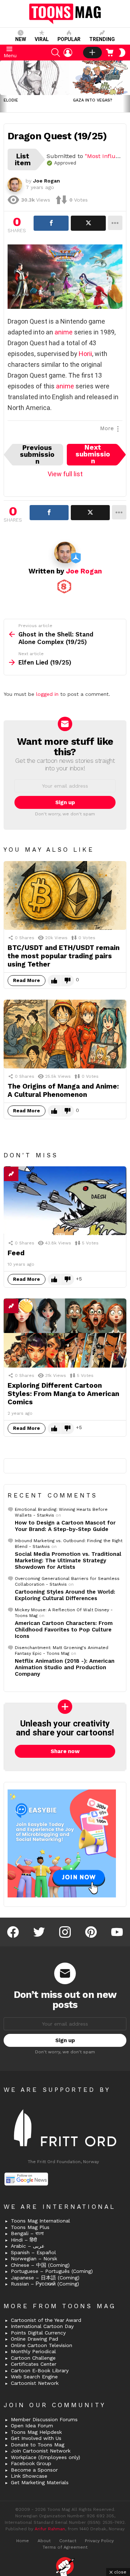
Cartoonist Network (35, 2383)
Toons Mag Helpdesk (36, 2432)
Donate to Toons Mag (38, 2445)
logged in (47, 694)
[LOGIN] (68, 53)
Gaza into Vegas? (93, 100)
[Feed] (65, 1201)
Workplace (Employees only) (45, 2457)
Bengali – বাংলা (27, 2233)
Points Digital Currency (38, 2333)
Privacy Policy (99, 2541)
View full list (65, 474)
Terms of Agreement (65, 2547)
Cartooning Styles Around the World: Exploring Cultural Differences (65, 1595)
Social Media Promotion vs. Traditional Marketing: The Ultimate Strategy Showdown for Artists (68, 1561)
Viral (42, 39)
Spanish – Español (33, 2252)
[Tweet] (88, 223)
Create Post (92, 53)
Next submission (93, 455)
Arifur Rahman (50, 2529)
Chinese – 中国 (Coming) (40, 2265)
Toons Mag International (40, 2221)
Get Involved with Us (36, 2438)
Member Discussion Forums (44, 2419)
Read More (27, 980)
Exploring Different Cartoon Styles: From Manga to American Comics (63, 1394)
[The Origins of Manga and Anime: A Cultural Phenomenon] (65, 1034)
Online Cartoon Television (42, 2345)
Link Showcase (29, 2476)
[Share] (51, 223)
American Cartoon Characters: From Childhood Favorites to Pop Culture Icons (64, 1630)
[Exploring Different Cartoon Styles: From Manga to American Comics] (65, 1333)
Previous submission (37, 455)
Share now (65, 1751)
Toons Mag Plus (30, 2227)
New (21, 39)
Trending (102, 39)
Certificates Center (34, 2364)
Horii (85, 354)
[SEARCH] (56, 53)
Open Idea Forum (32, 2426)
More (107, 428)
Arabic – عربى (28, 2246)
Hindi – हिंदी (24, 2240)
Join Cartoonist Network (41, 2451)
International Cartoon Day (42, 2326)
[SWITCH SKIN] (122, 53)
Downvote (68, 981)
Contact (68, 2541)
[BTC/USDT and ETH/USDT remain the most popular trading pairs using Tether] (65, 895)
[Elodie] (35, 78)
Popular (69, 39)
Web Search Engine (34, 2377)
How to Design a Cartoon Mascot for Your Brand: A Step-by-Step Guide (65, 1526)
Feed (16, 1253)
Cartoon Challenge (33, 2358)
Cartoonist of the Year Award (46, 2320)
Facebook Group (31, 2463)
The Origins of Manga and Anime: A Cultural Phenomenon (63, 1090)
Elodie (11, 100)
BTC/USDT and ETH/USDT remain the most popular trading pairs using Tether (64, 956)
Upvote (54, 981)
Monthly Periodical (33, 2351)
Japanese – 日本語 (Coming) (45, 2278)
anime (64, 332)
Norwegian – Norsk (34, 2258)
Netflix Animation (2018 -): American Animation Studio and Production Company (65, 1667)
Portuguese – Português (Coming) (52, 2271)
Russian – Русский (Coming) (45, 2284)
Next (126, 86)
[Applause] (26, 1306)
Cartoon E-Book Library (40, 2370)
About (44, 2541)
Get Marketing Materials (40, 2482)
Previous (4, 86)
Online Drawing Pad (34, 2339)
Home (23, 2541)
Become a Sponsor (34, 2470)
